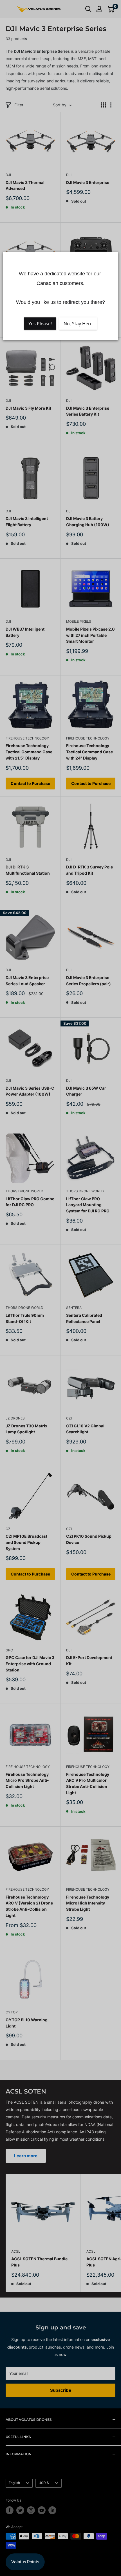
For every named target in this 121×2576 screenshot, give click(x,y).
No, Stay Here (78, 323)
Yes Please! (40, 323)
